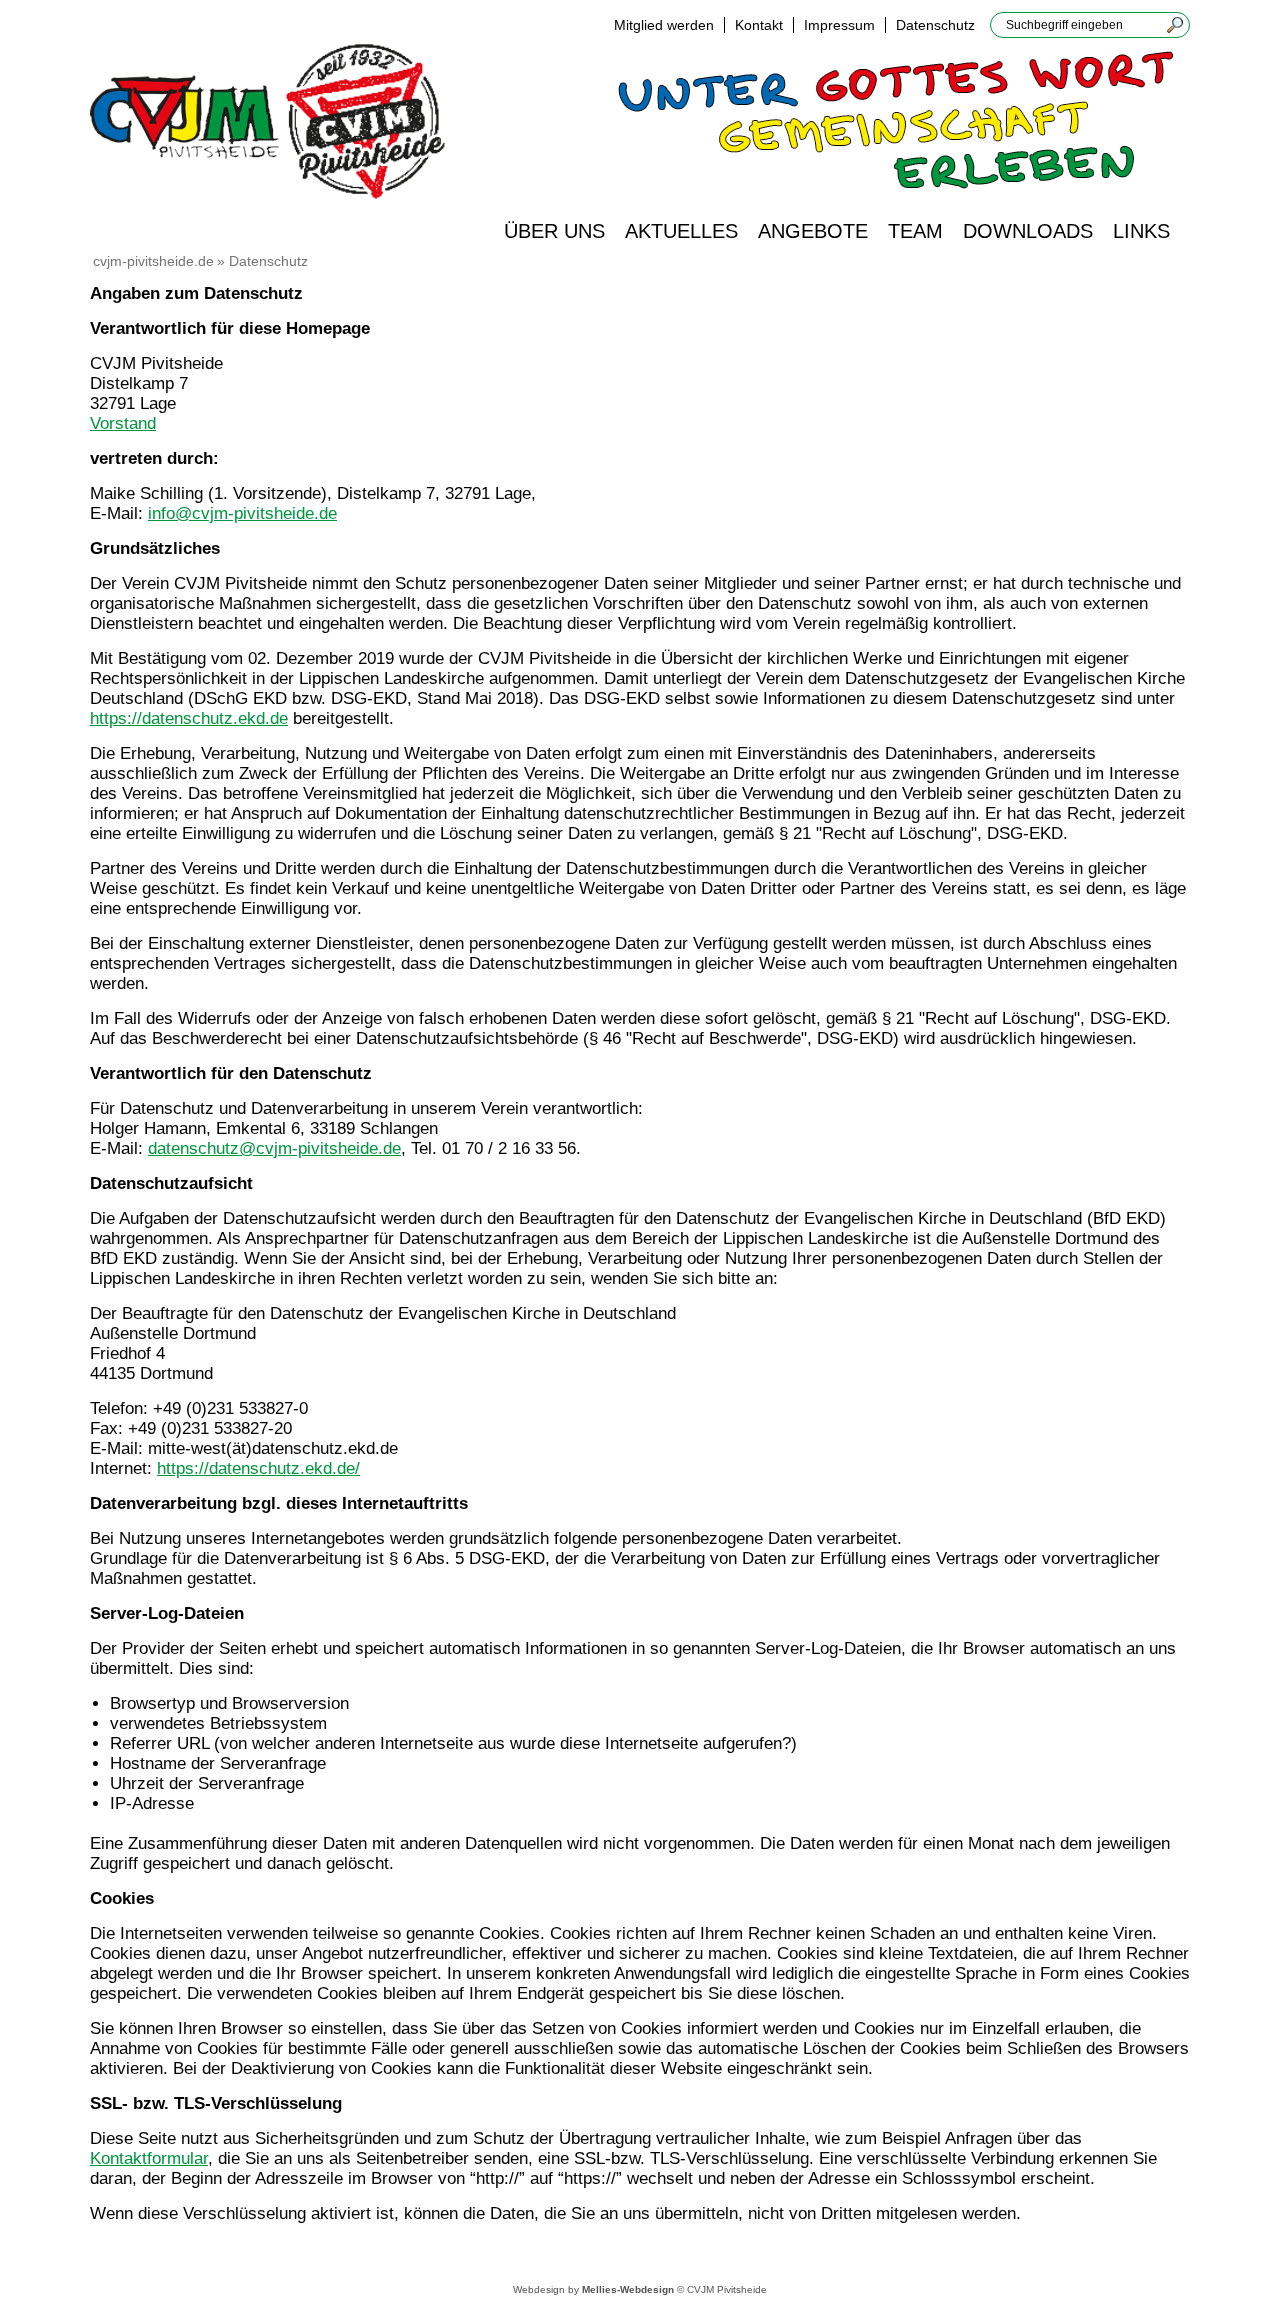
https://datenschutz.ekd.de (189, 718)
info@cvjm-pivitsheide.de (242, 513)
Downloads (1028, 231)
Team (915, 231)
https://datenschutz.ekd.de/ (258, 1468)
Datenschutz (935, 25)
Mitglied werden (664, 25)
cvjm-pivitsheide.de (153, 261)
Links (1141, 231)
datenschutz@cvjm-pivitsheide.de (274, 1148)
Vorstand (123, 423)
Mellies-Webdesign (628, 2289)
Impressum (839, 25)
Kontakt (759, 25)
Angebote (813, 231)
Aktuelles (681, 231)
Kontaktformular (149, 2158)
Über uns (554, 231)
